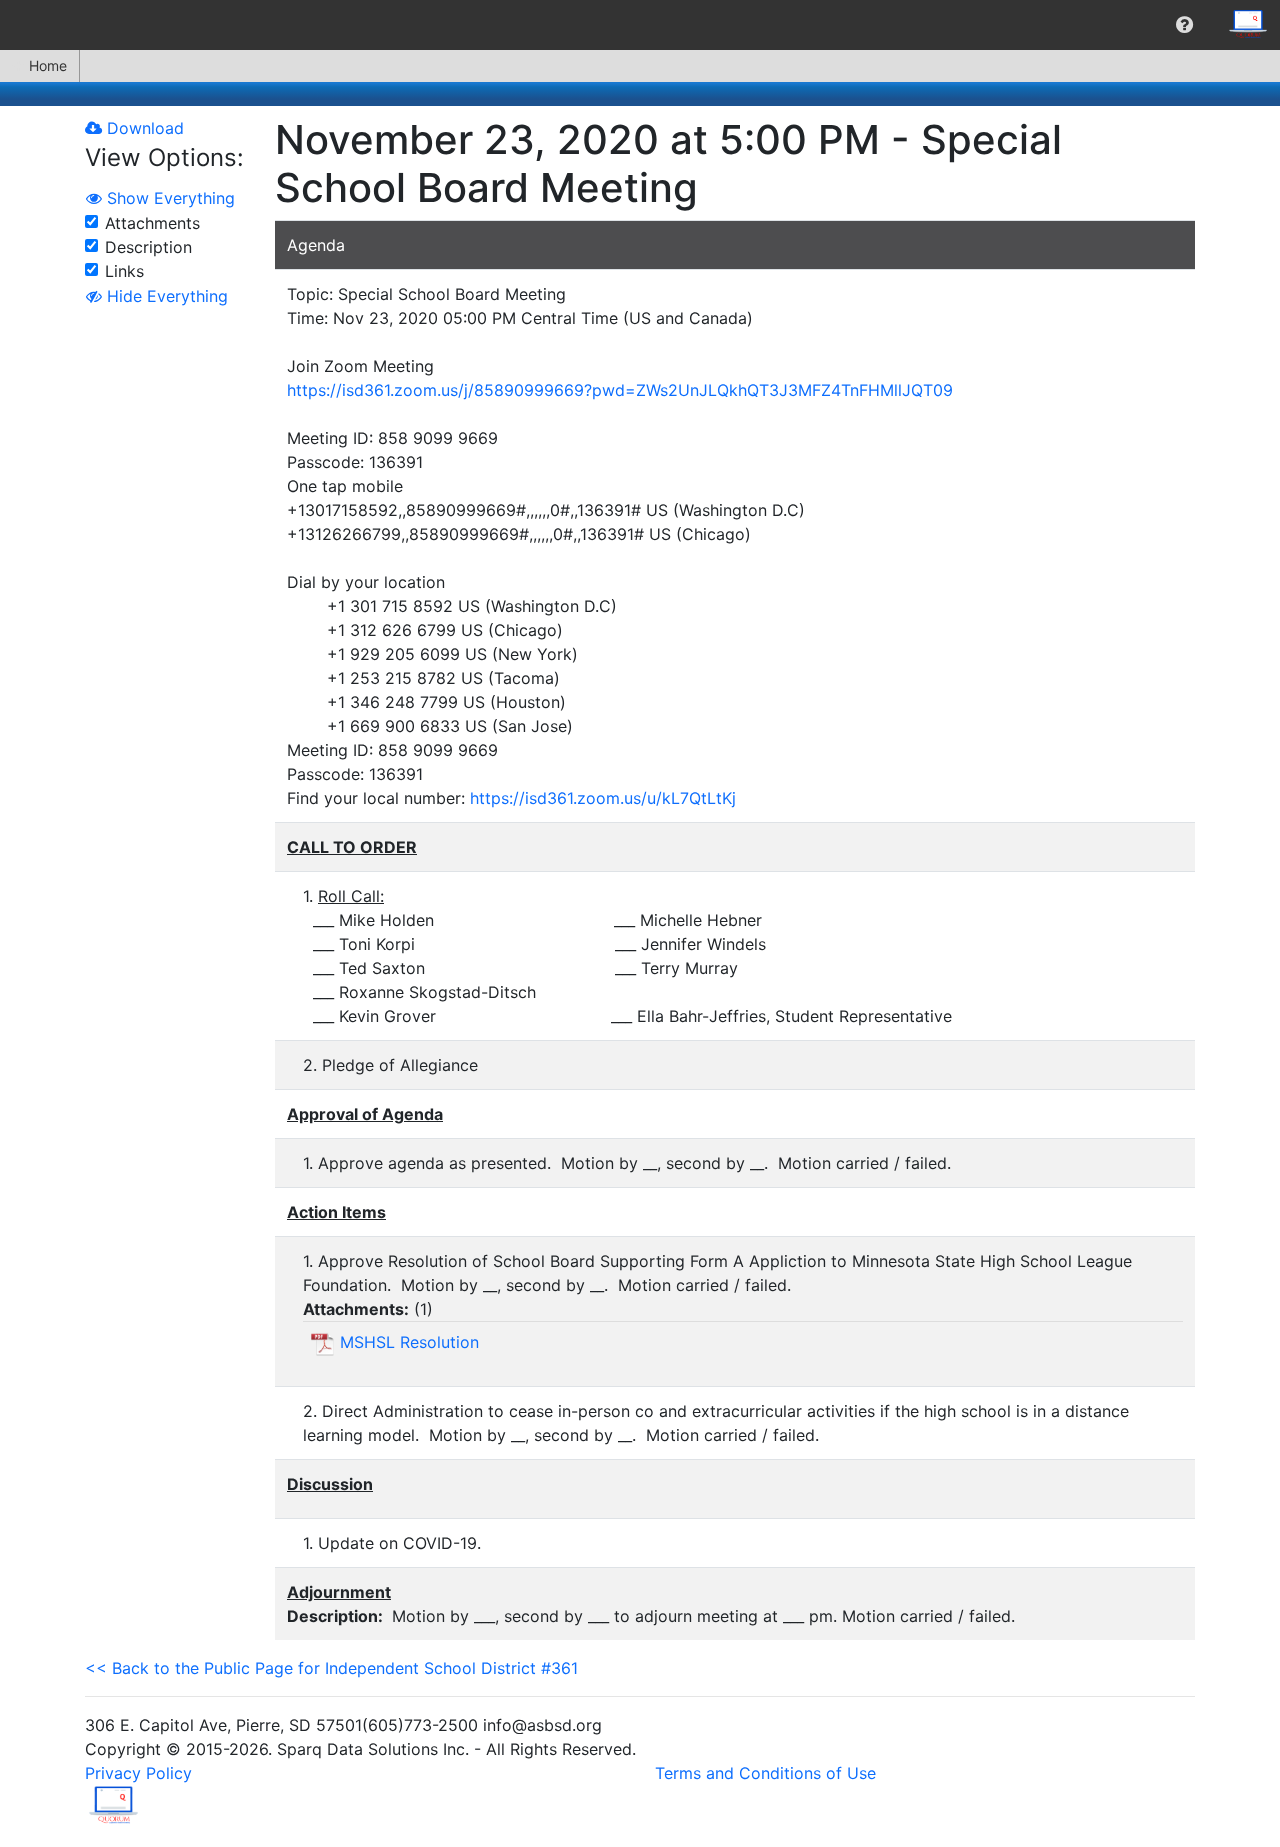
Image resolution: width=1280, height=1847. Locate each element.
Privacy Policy (138, 1773)
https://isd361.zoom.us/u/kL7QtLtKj (603, 798)
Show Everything (168, 198)
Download (143, 128)
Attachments (152, 223)
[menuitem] (1184, 25)
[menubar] (640, 25)
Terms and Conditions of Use (765, 1773)
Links (124, 271)
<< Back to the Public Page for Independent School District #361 (331, 1668)
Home (48, 65)
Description (148, 247)
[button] (1184, 25)
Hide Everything (165, 296)
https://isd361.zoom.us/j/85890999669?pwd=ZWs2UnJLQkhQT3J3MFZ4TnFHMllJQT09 (620, 390)
